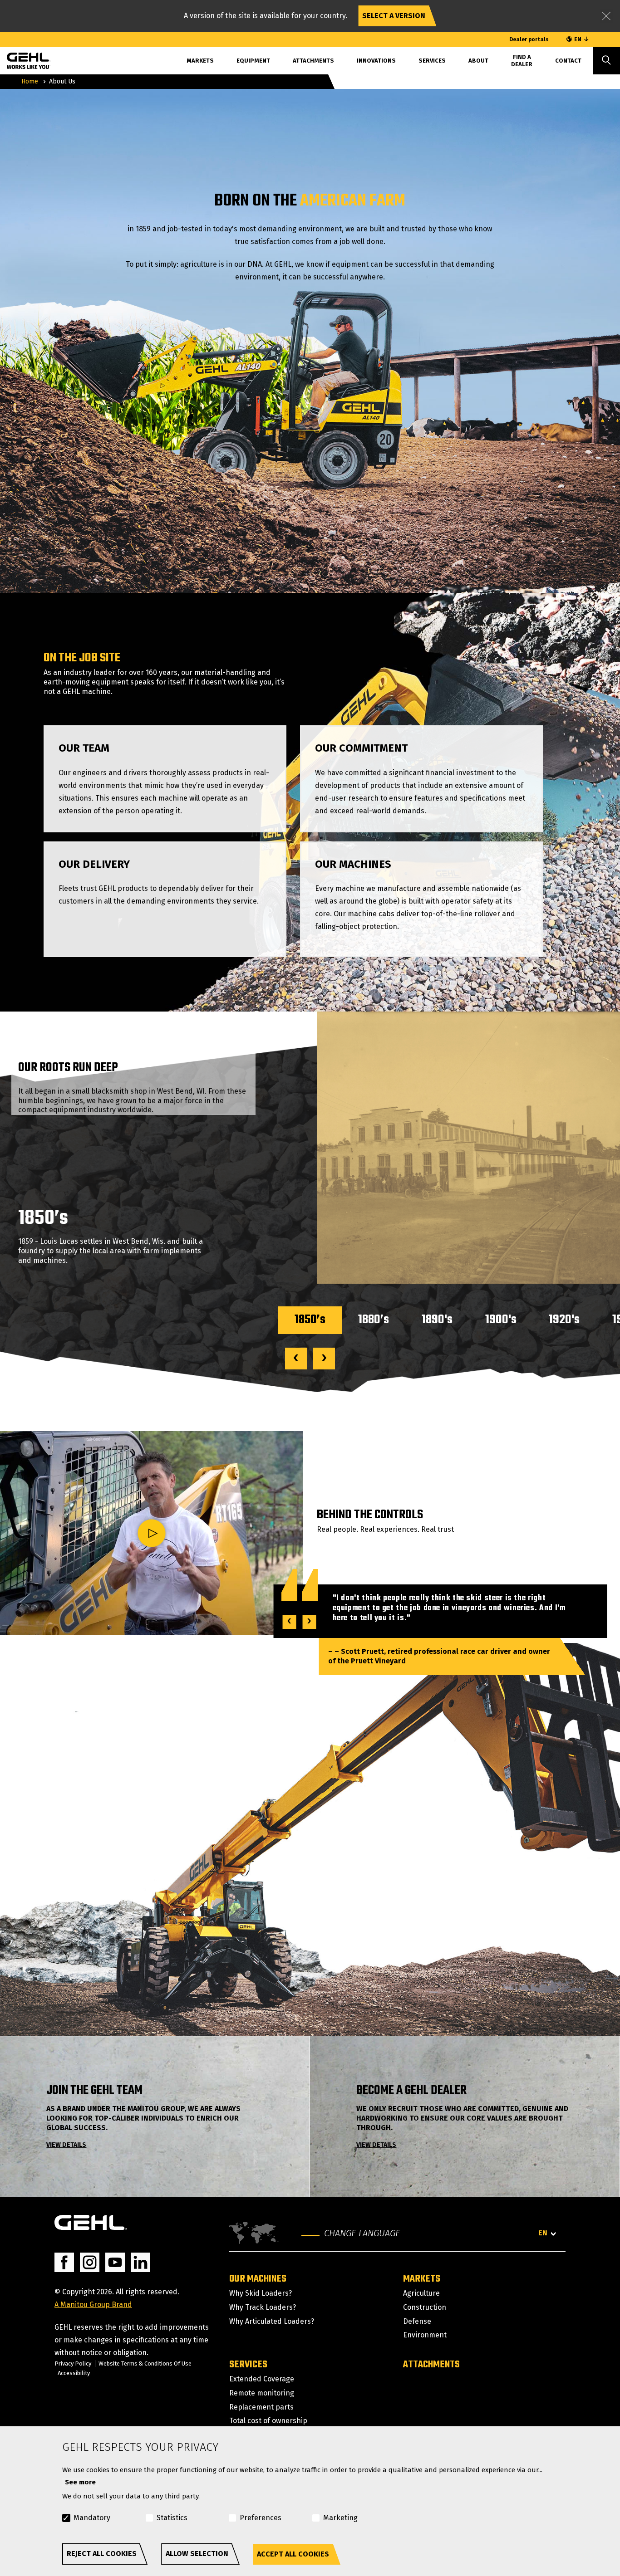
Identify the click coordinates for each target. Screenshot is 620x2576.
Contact (568, 61)
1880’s (374, 1320)
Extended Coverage (262, 2379)
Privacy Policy (73, 2363)
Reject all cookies (102, 2554)
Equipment (253, 61)
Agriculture (421, 2293)
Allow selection (197, 2554)
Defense (417, 2321)
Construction (425, 2307)
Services (432, 61)
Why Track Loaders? (263, 2307)
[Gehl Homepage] (91, 2222)
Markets (422, 2279)
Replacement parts (261, 2407)
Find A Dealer (522, 61)
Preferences (261, 2518)
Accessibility (74, 2373)
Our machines (258, 2279)
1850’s (310, 1320)
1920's (564, 1320)
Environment (425, 2335)
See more (80, 2482)
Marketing (340, 2518)
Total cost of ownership (268, 2421)
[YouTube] (115, 2262)
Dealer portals (529, 39)
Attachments (313, 61)
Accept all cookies (293, 2554)
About (478, 61)
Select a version (394, 16)
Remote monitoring (262, 2393)
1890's (437, 1320)
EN (578, 39)
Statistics (172, 2518)
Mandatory (92, 2518)
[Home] (22, 59)
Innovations (376, 61)
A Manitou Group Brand (93, 2305)
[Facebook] (64, 2262)
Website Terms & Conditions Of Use (145, 2363)
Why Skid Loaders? (261, 2293)
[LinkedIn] (140, 2262)
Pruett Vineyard (378, 1661)
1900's (501, 1320)
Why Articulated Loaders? (272, 2321)
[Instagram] (90, 2262)
